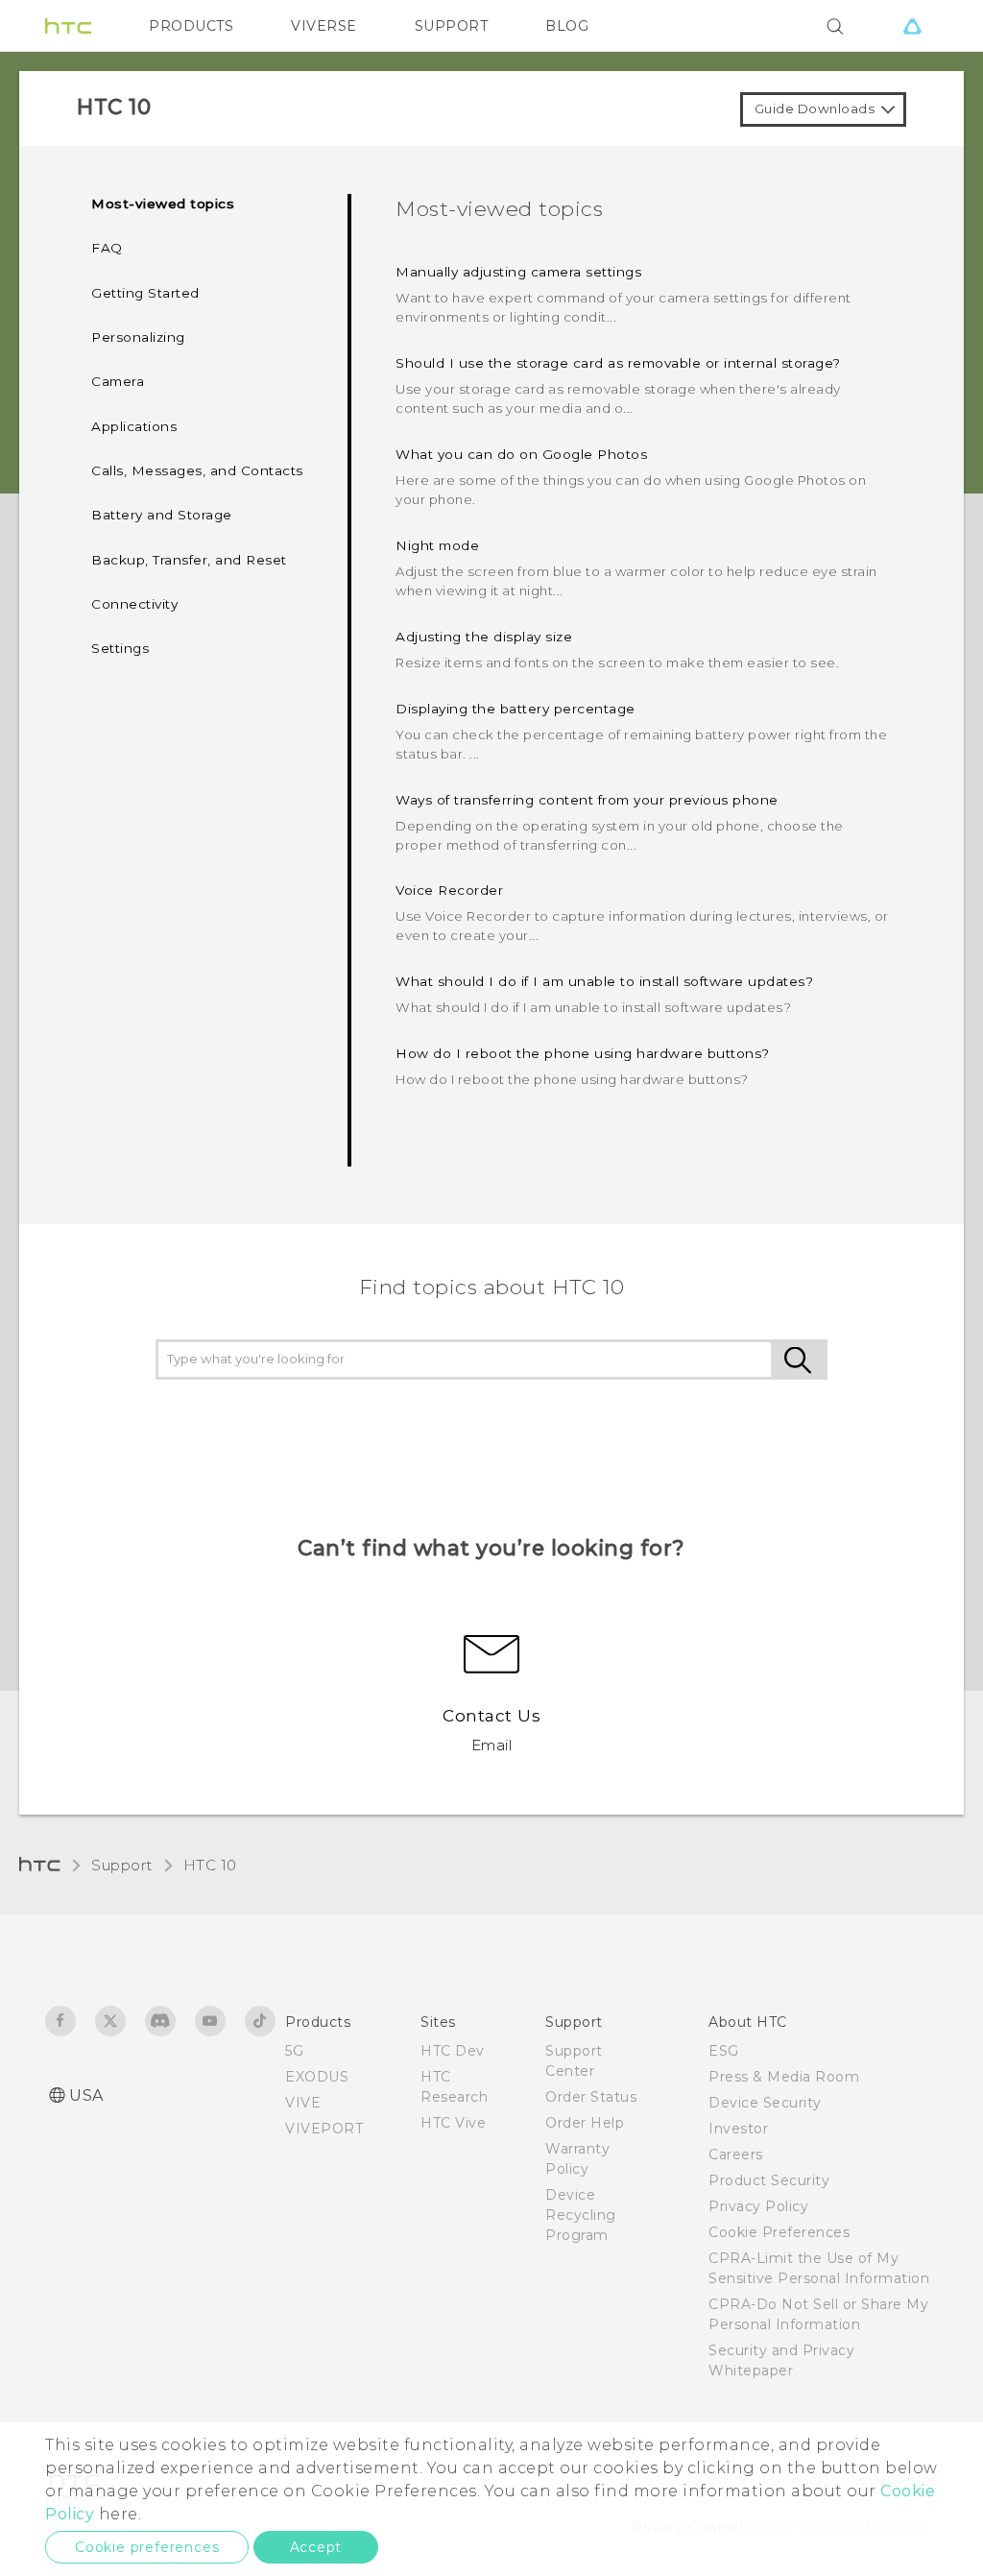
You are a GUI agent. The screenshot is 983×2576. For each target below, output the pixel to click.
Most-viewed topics (163, 204)
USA (86, 2095)
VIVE (303, 2103)
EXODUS (317, 2077)
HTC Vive (453, 2123)
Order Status (591, 2097)
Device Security (765, 2103)
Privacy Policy (758, 2206)
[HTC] (68, 26)
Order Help (585, 2123)
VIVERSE (324, 26)
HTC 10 (210, 1865)
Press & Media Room (784, 2077)
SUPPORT (452, 26)
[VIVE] (912, 26)
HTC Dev (453, 2051)
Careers (736, 2155)
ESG (724, 2051)
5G (294, 2051)
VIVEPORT (324, 2129)
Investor (738, 2129)
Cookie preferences (147, 2547)
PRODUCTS (191, 26)
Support (122, 1865)
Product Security (769, 2180)
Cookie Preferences (779, 2232)
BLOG (567, 26)
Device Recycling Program (581, 2215)
